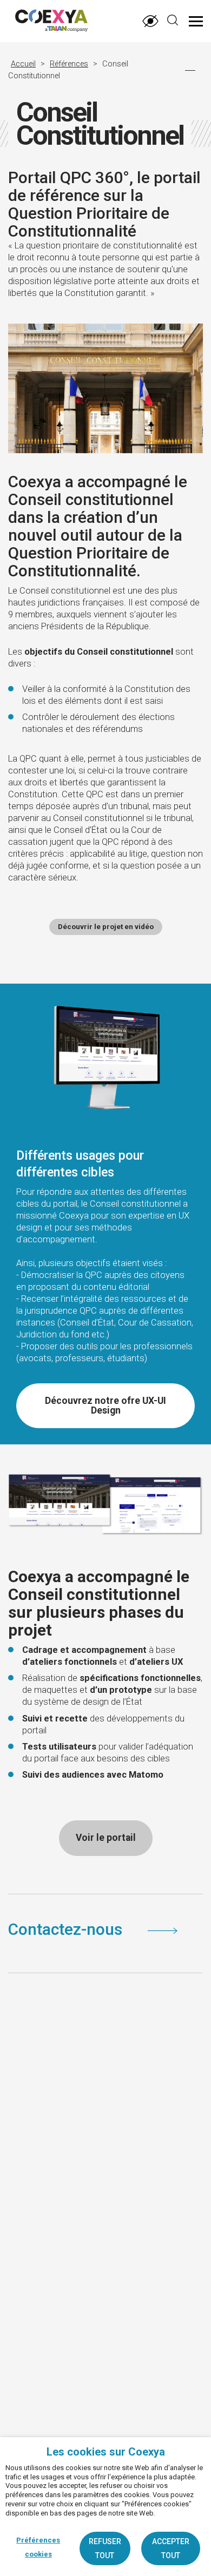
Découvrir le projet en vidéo (106, 927)
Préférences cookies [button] (38, 2547)
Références (69, 64)
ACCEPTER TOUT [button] (171, 2548)
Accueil (23, 64)
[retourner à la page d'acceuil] (37, 22)
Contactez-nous (67, 1929)
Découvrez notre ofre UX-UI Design (105, 1405)
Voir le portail (106, 1838)
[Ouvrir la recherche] (173, 20)
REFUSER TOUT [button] (105, 2548)
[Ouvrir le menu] (196, 21)
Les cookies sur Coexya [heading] (106, 2452)
